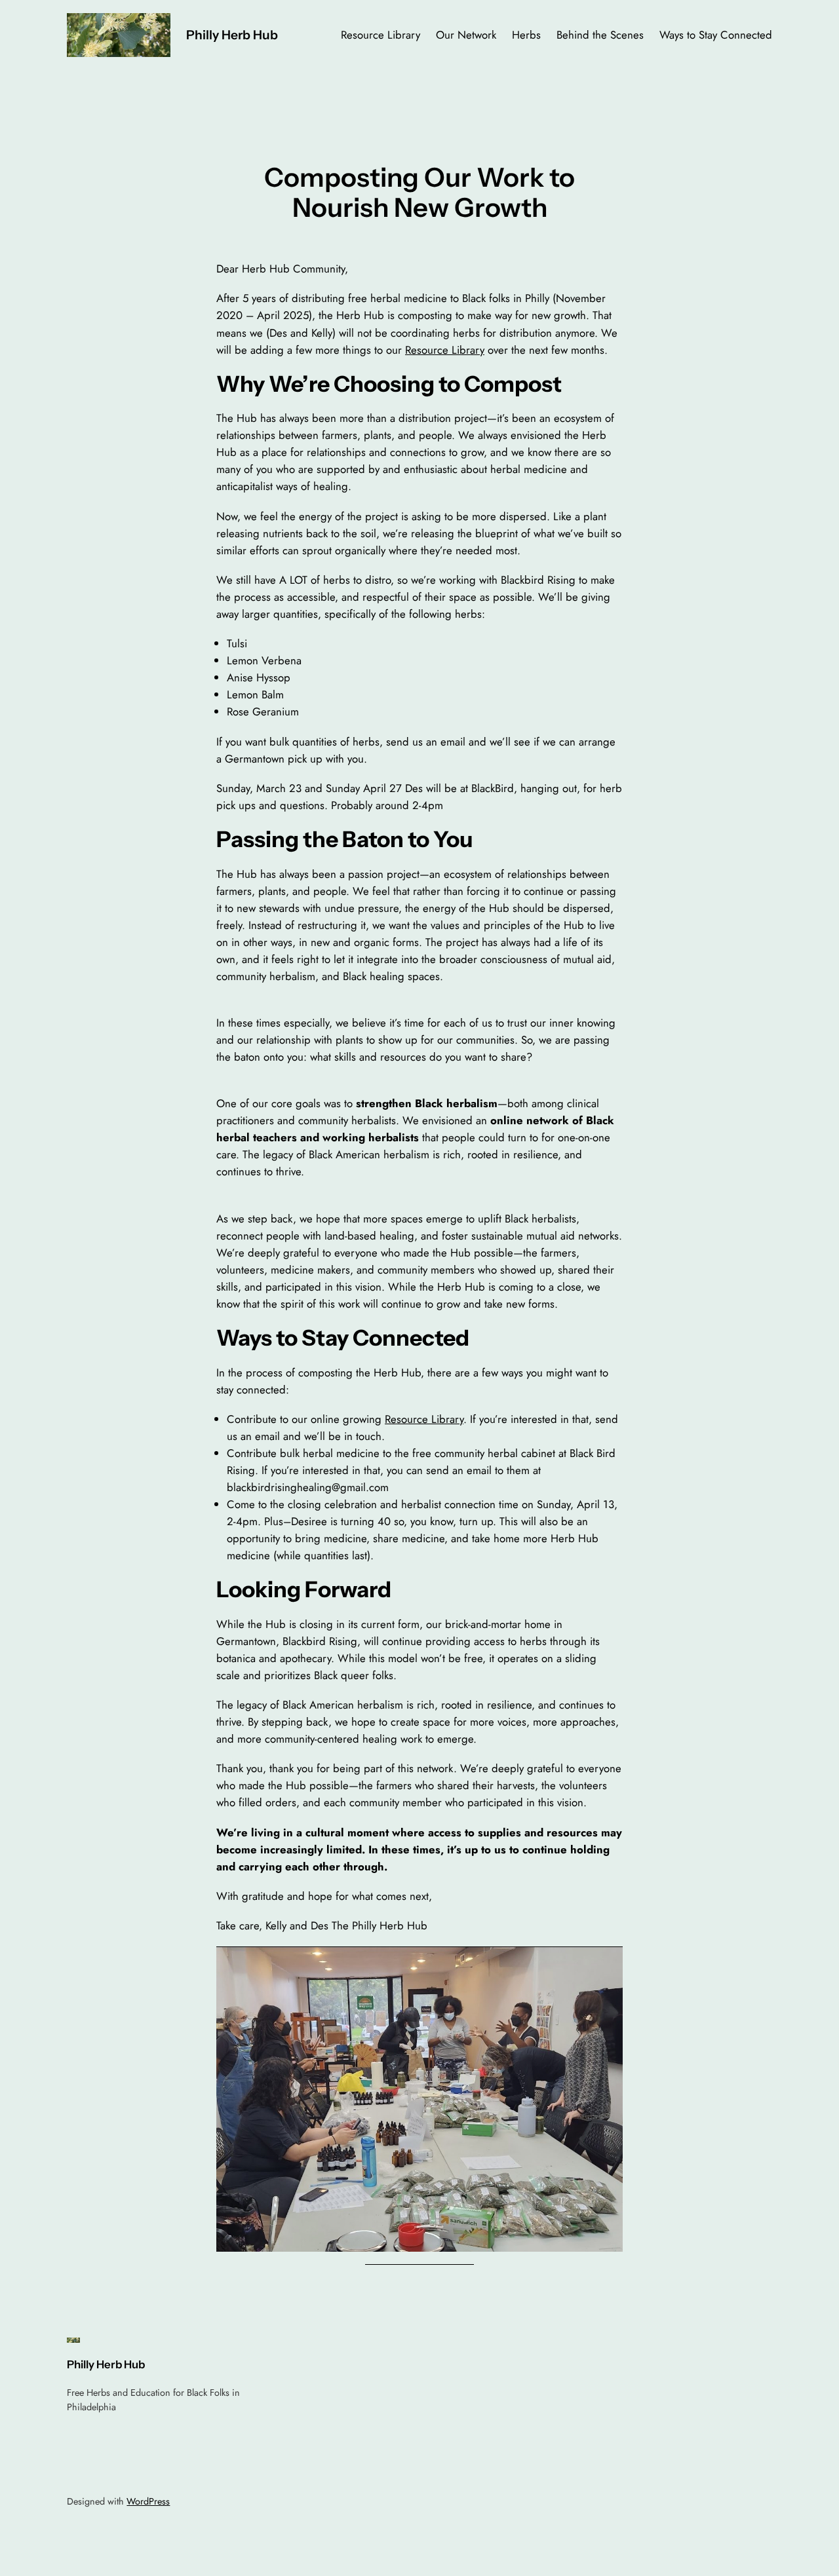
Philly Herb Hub (232, 35)
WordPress (148, 2501)
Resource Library (445, 350)
